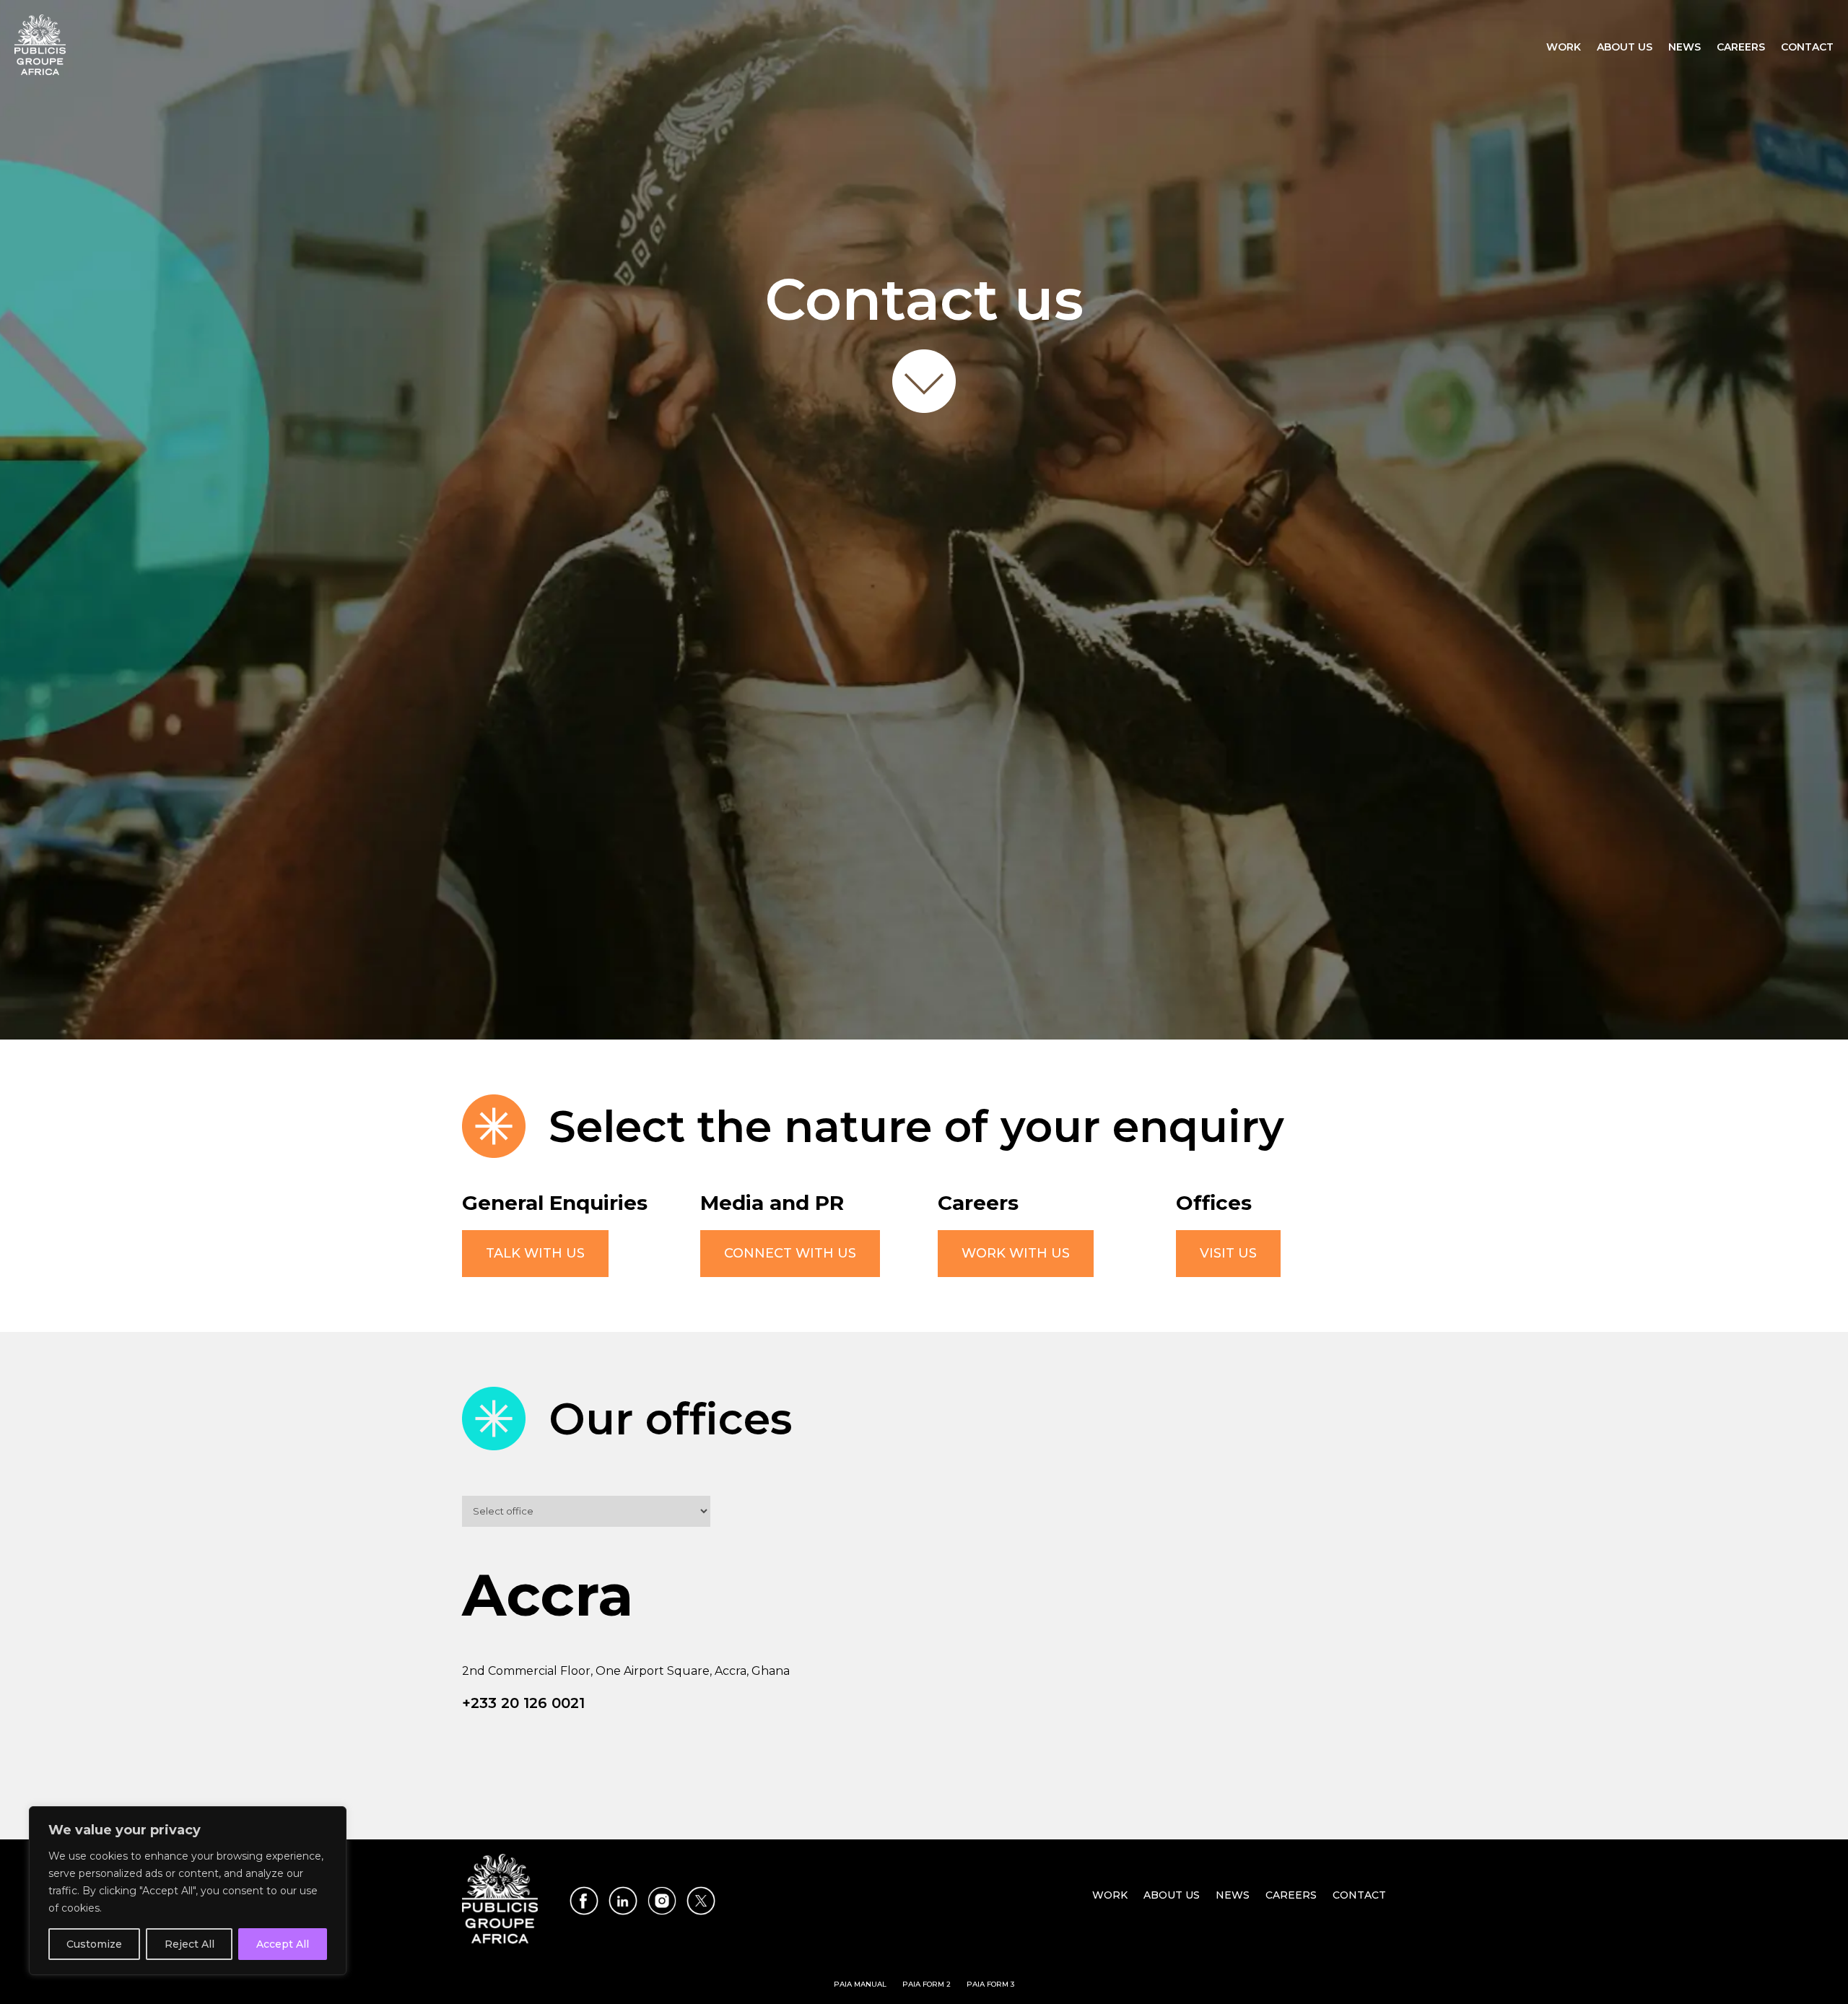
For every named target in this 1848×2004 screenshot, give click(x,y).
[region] (188, 1891)
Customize (94, 1944)
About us (1625, 48)
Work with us (1016, 1253)
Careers (1741, 48)
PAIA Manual (860, 1984)
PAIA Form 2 (927, 1984)
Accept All (283, 1944)
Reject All (189, 1944)
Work (1564, 48)
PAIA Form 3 (990, 1984)
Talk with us (535, 1253)
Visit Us (1228, 1253)
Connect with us (790, 1253)
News (1684, 48)
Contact (1807, 48)
